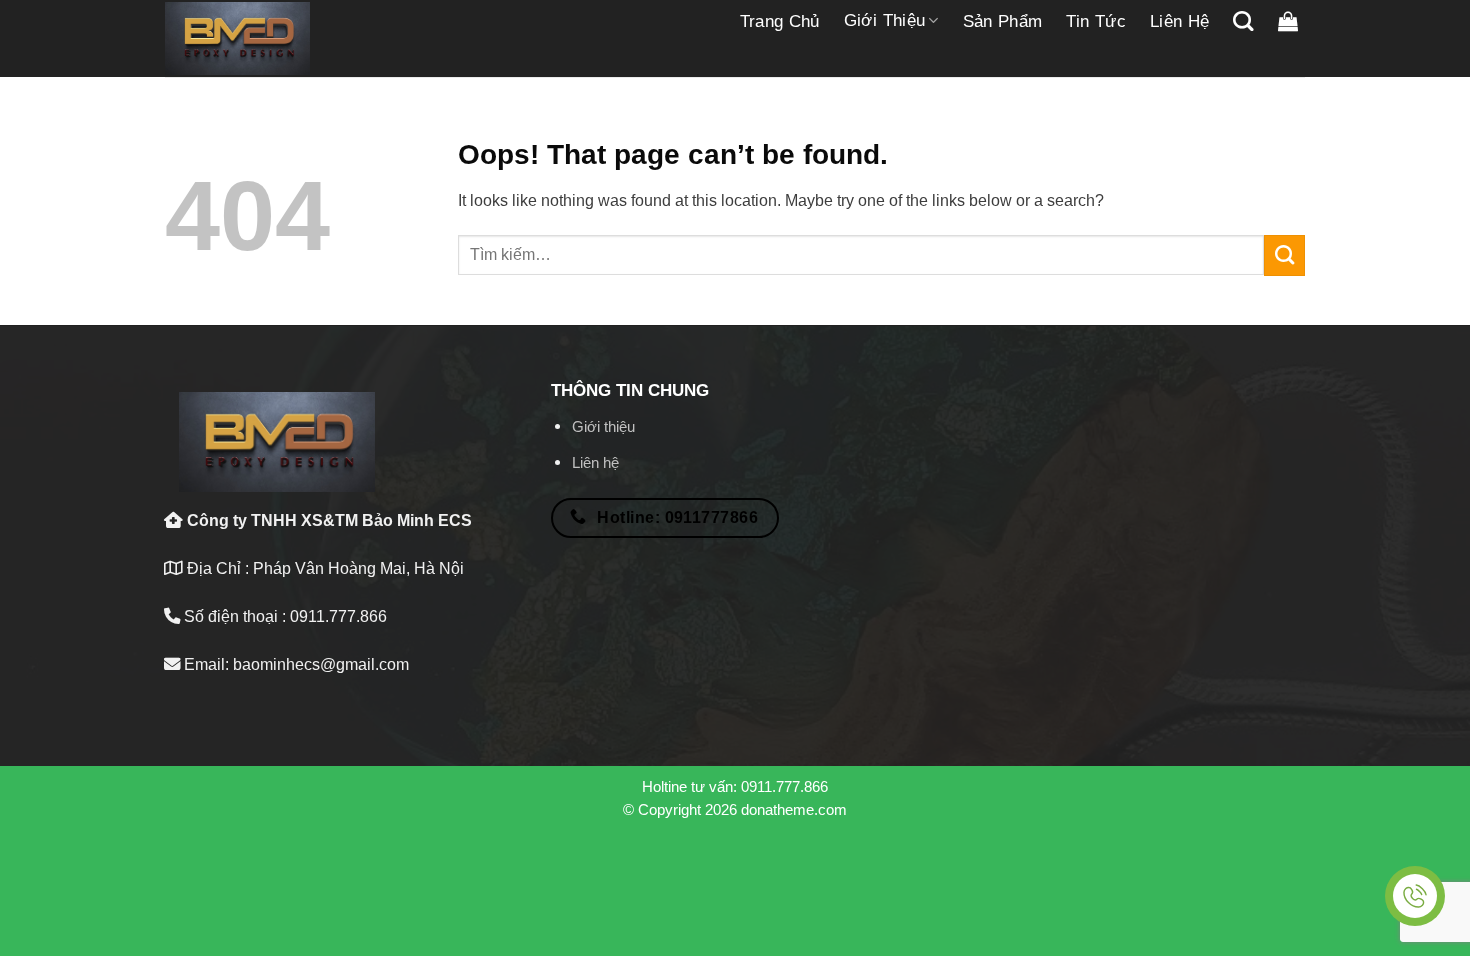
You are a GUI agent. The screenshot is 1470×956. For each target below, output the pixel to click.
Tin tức (1095, 21)
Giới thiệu (884, 20)
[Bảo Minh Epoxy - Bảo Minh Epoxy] (237, 39)
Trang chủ (780, 21)
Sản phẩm (1003, 21)
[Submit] (1284, 255)
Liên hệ (1179, 21)
